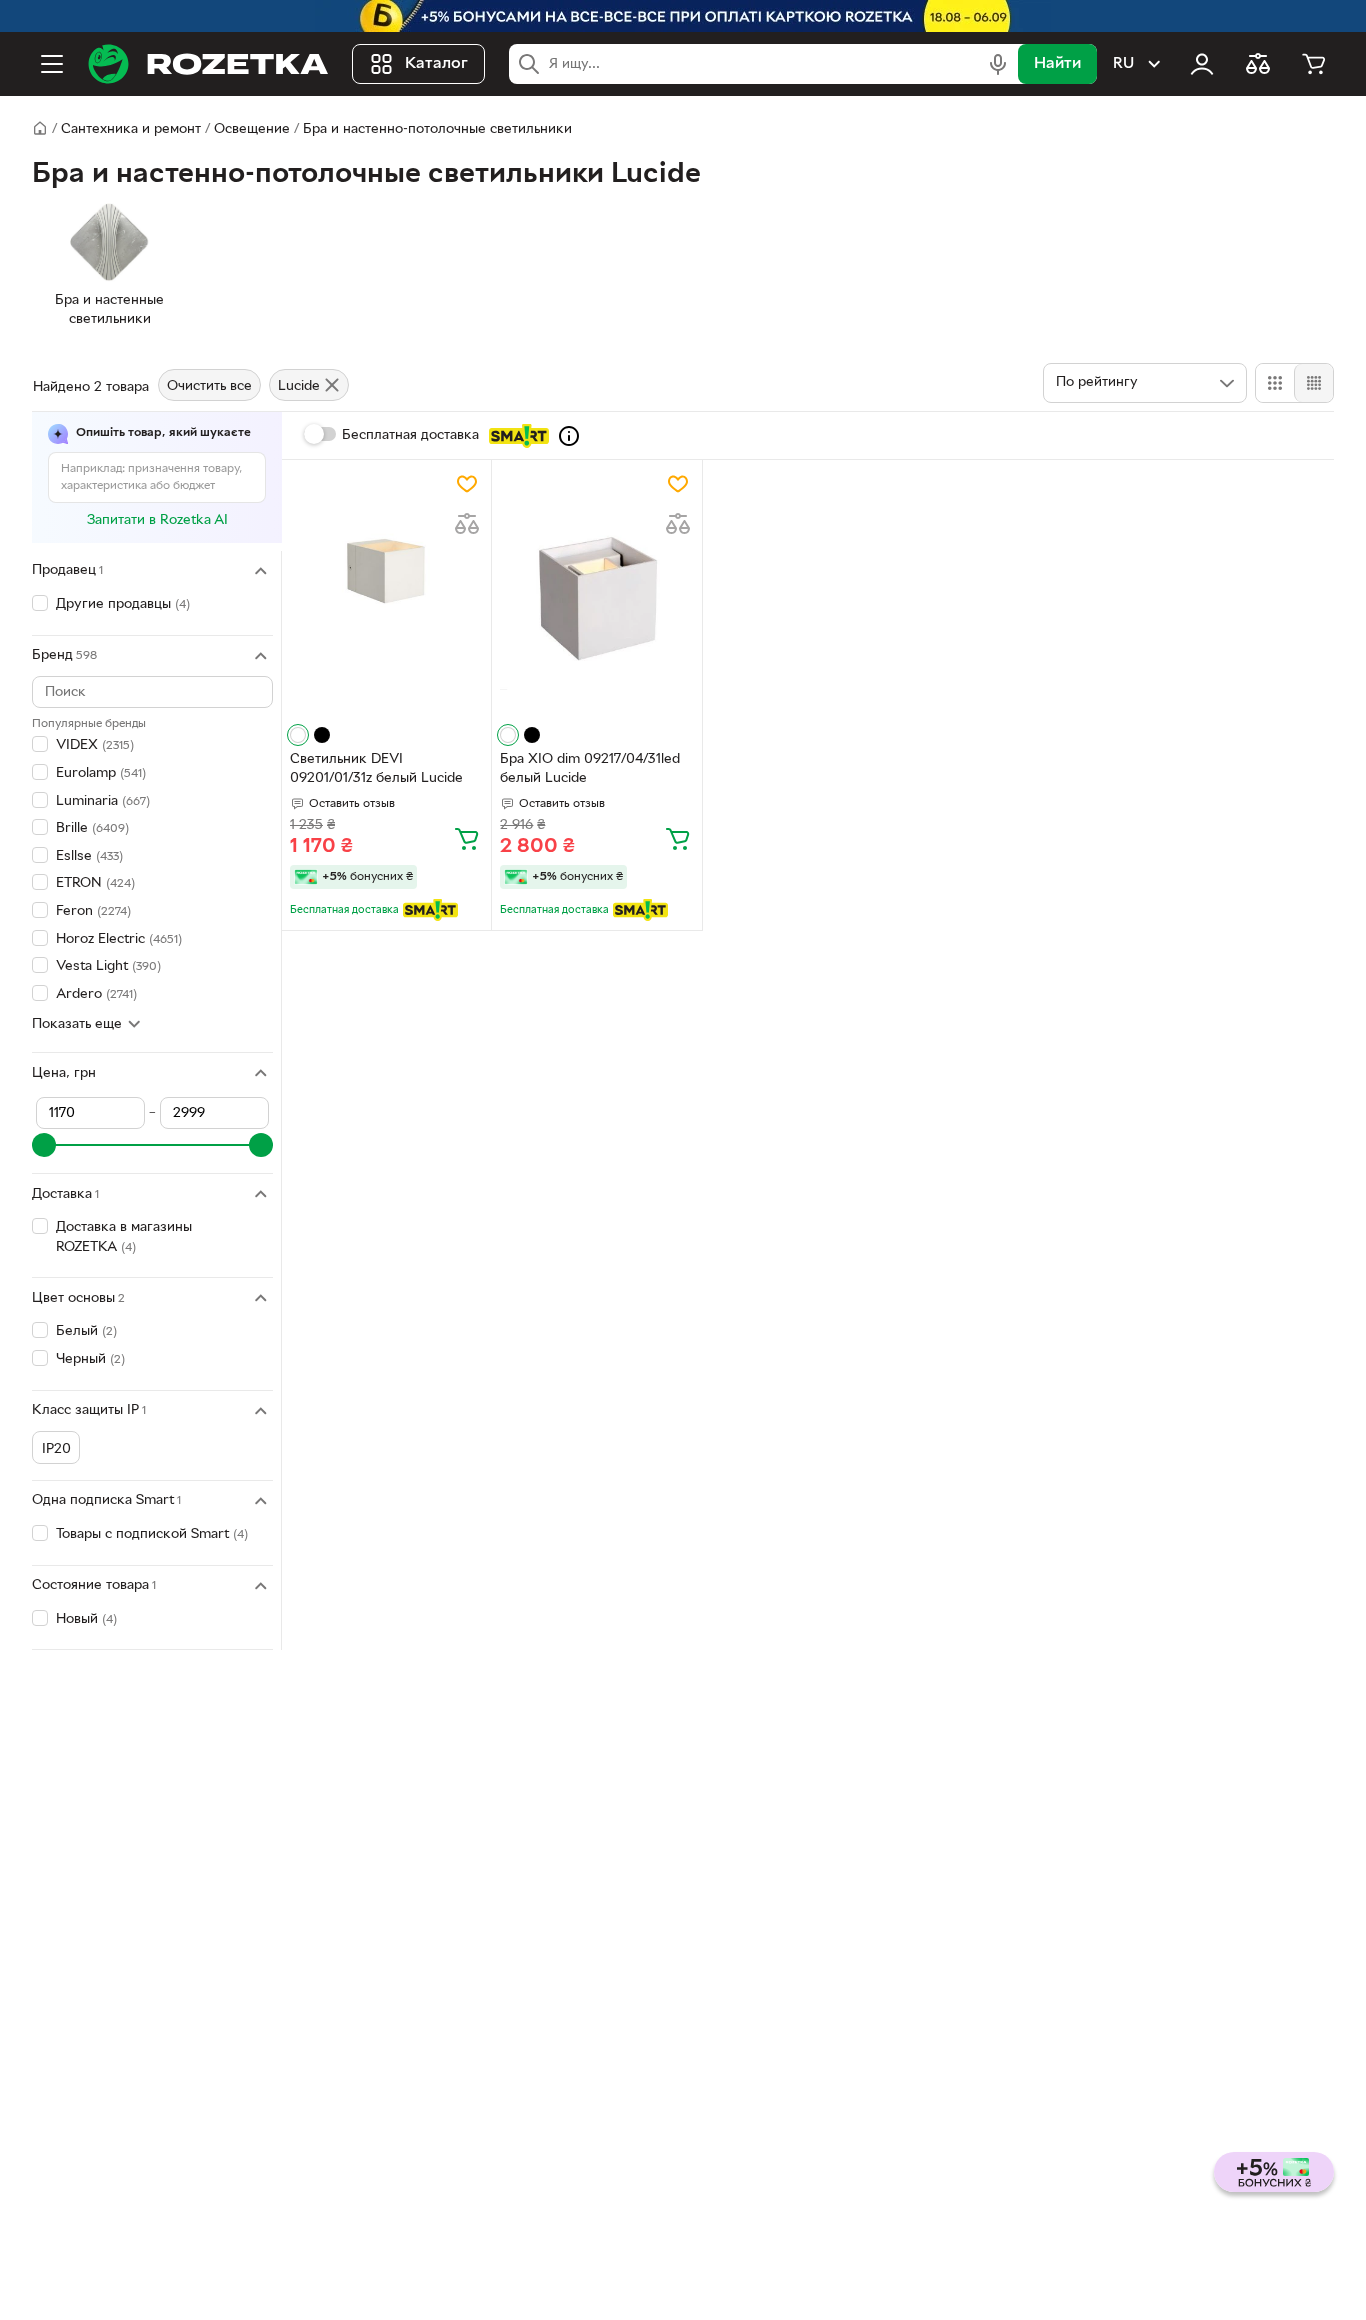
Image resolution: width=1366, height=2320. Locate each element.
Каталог (436, 64)
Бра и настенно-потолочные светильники (437, 129)
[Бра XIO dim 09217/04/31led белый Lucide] (596, 593)
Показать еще (77, 1024)
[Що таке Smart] (569, 436)
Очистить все (209, 386)
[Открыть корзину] (1314, 64)
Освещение (252, 129)
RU (1123, 64)
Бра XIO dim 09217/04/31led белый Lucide (590, 769)
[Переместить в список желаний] (467, 484)
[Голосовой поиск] (998, 64)
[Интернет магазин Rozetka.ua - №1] (208, 64)
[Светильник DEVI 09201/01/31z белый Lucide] (386, 593)
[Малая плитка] (1313, 383)
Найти (1057, 64)
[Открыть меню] (52, 64)
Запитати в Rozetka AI (157, 520)
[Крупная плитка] (1275, 383)
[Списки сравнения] (1258, 64)
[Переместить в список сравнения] (467, 524)
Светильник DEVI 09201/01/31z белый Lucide (376, 769)
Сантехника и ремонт (131, 129)
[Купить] (467, 838)
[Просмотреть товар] (298, 735)
